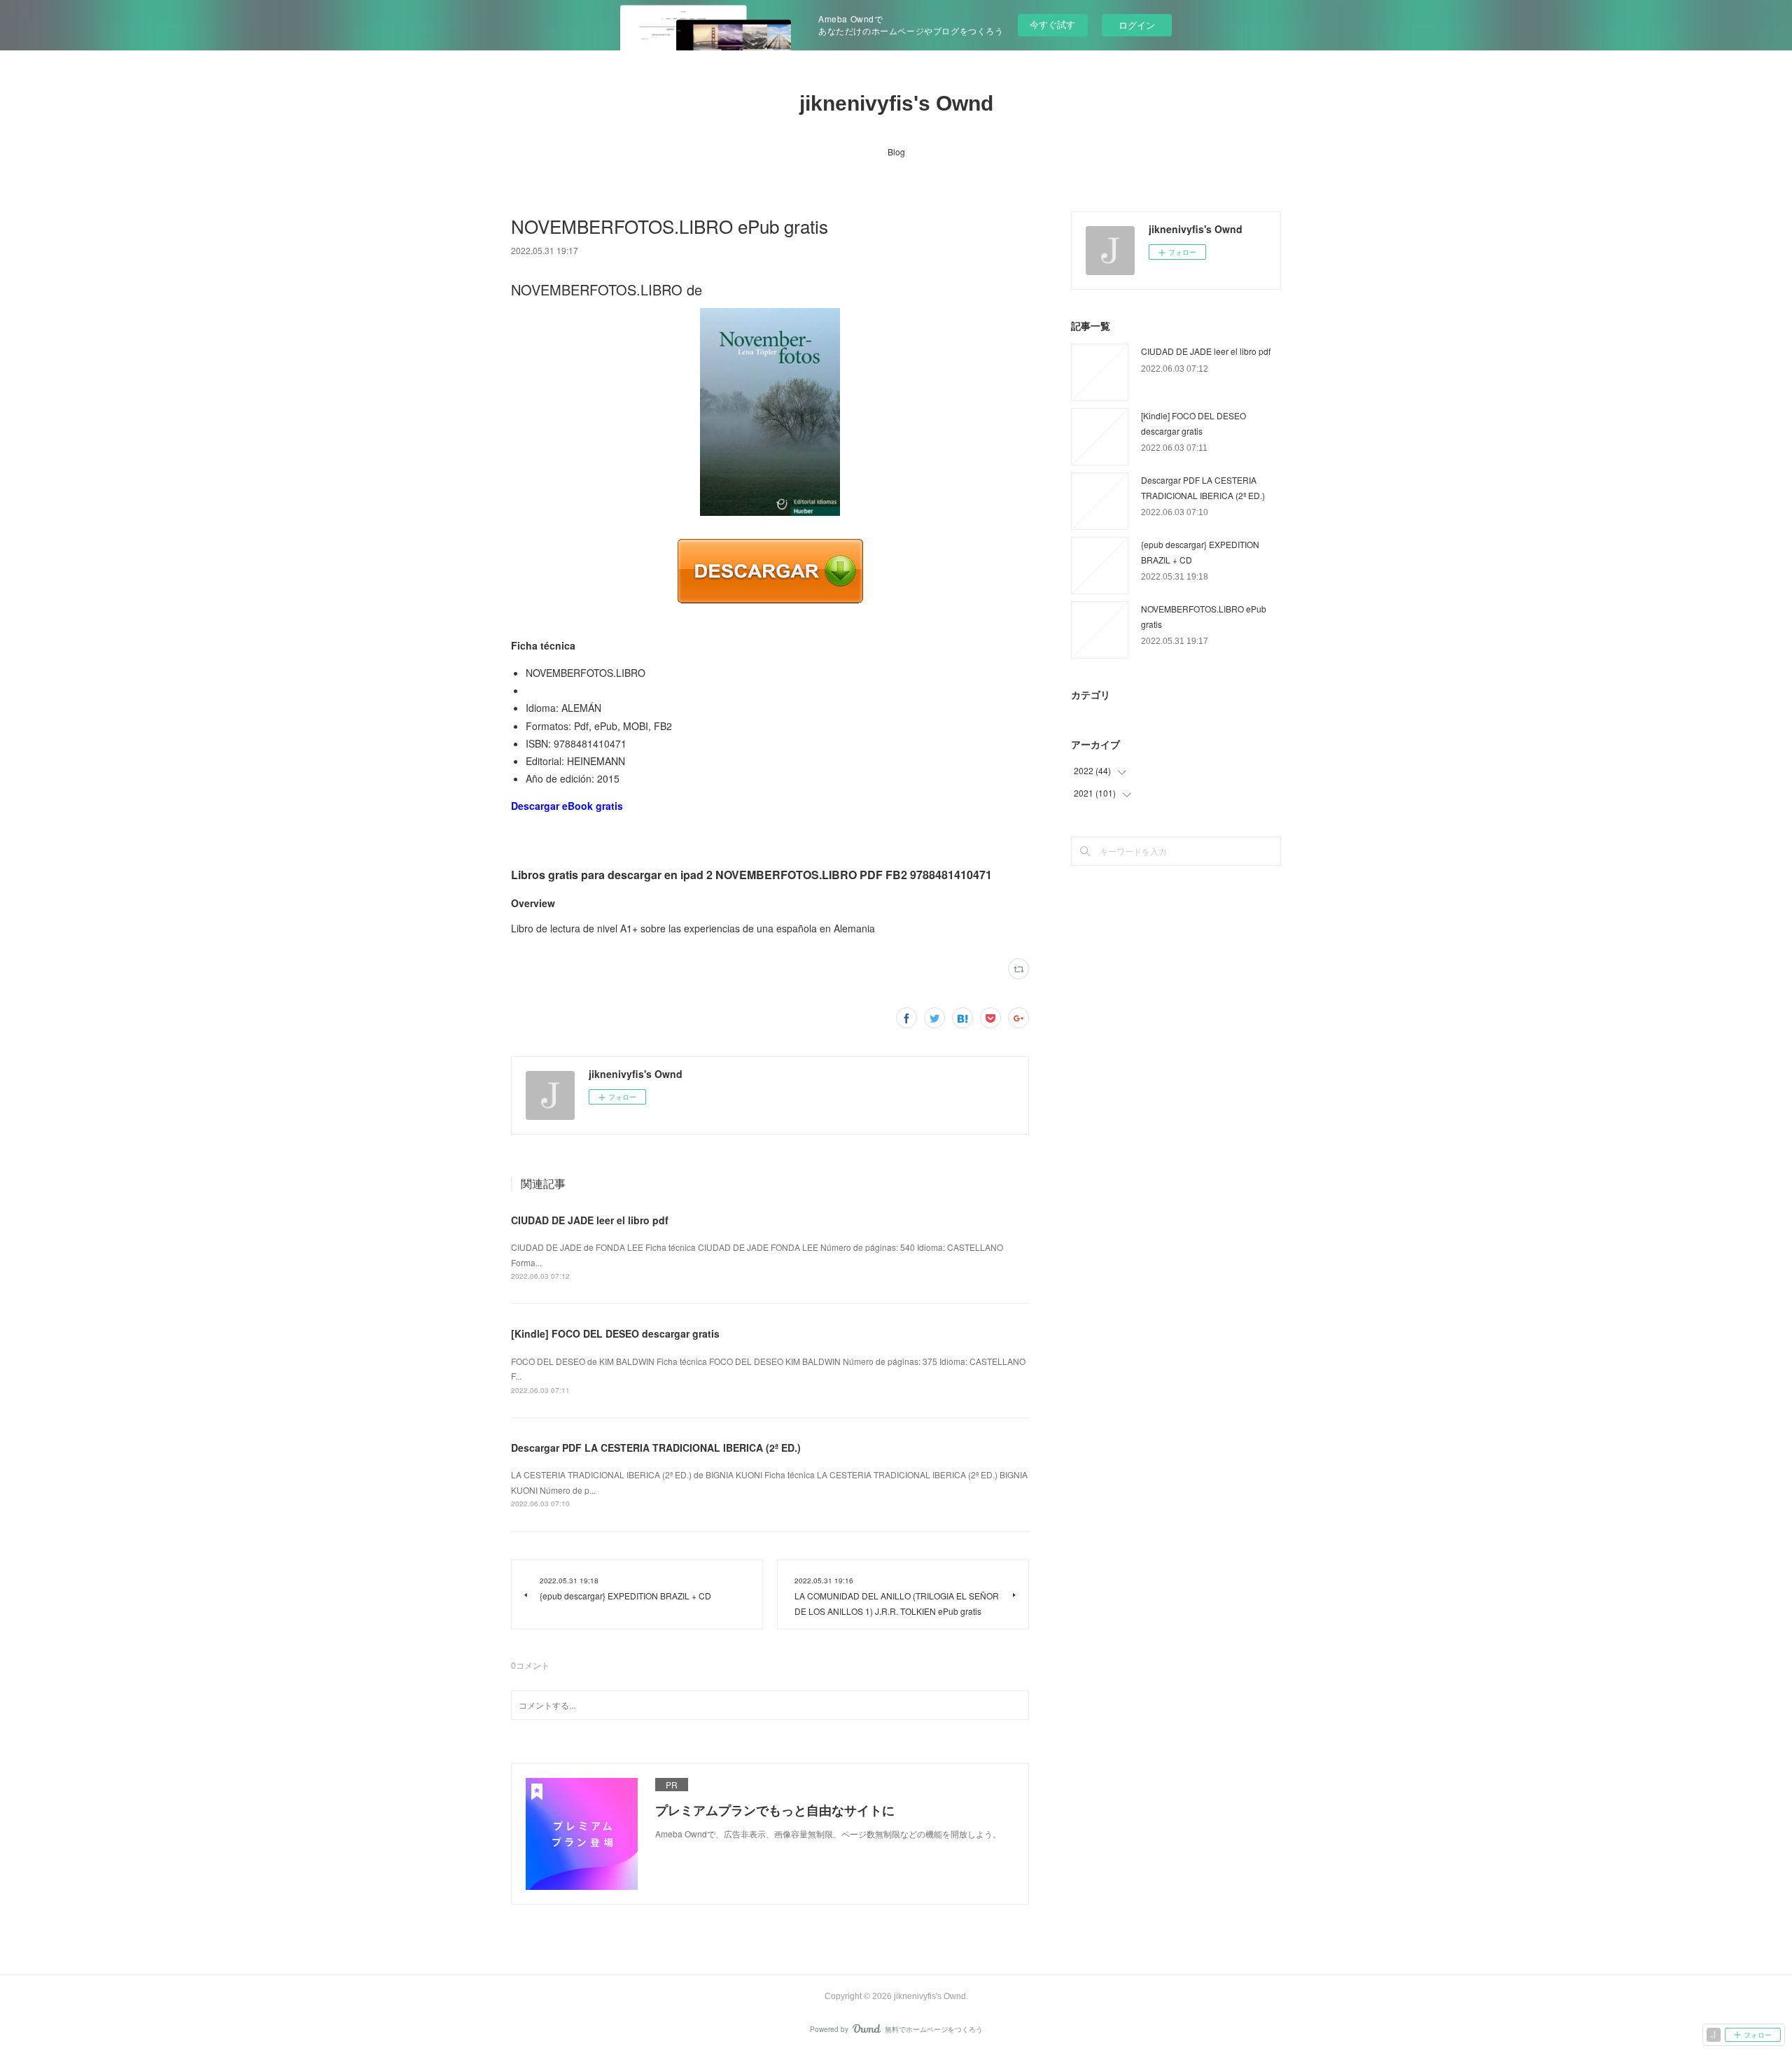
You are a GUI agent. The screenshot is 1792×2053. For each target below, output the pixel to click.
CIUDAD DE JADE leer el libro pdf (590, 1220)
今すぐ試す (1052, 24)
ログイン (1137, 25)
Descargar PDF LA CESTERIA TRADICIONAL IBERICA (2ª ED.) (656, 1448)
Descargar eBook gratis (567, 806)
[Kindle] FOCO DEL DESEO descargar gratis (615, 1333)
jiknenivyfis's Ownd (896, 103)
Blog (896, 152)
